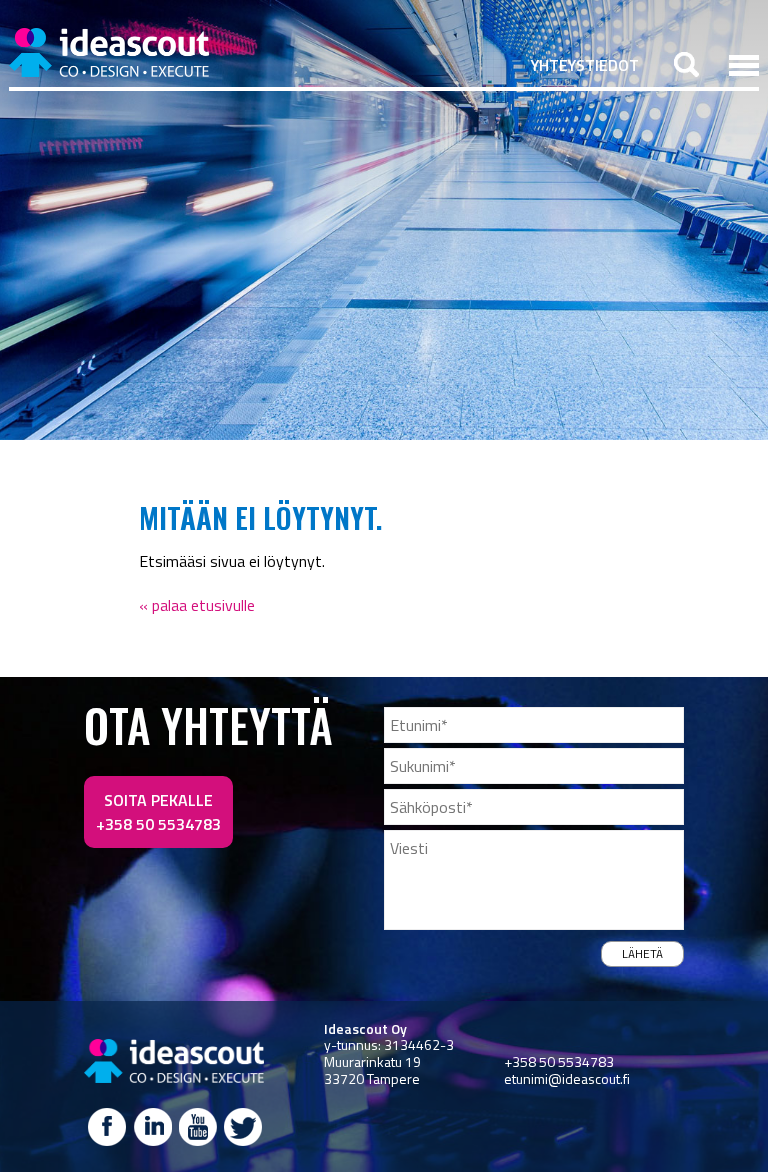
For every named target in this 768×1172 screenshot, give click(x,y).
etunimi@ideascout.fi (567, 1078)
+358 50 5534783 (559, 1061)
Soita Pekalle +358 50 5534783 (158, 812)
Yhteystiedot (585, 65)
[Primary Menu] (744, 65)
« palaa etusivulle (197, 605)
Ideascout (109, 52)
